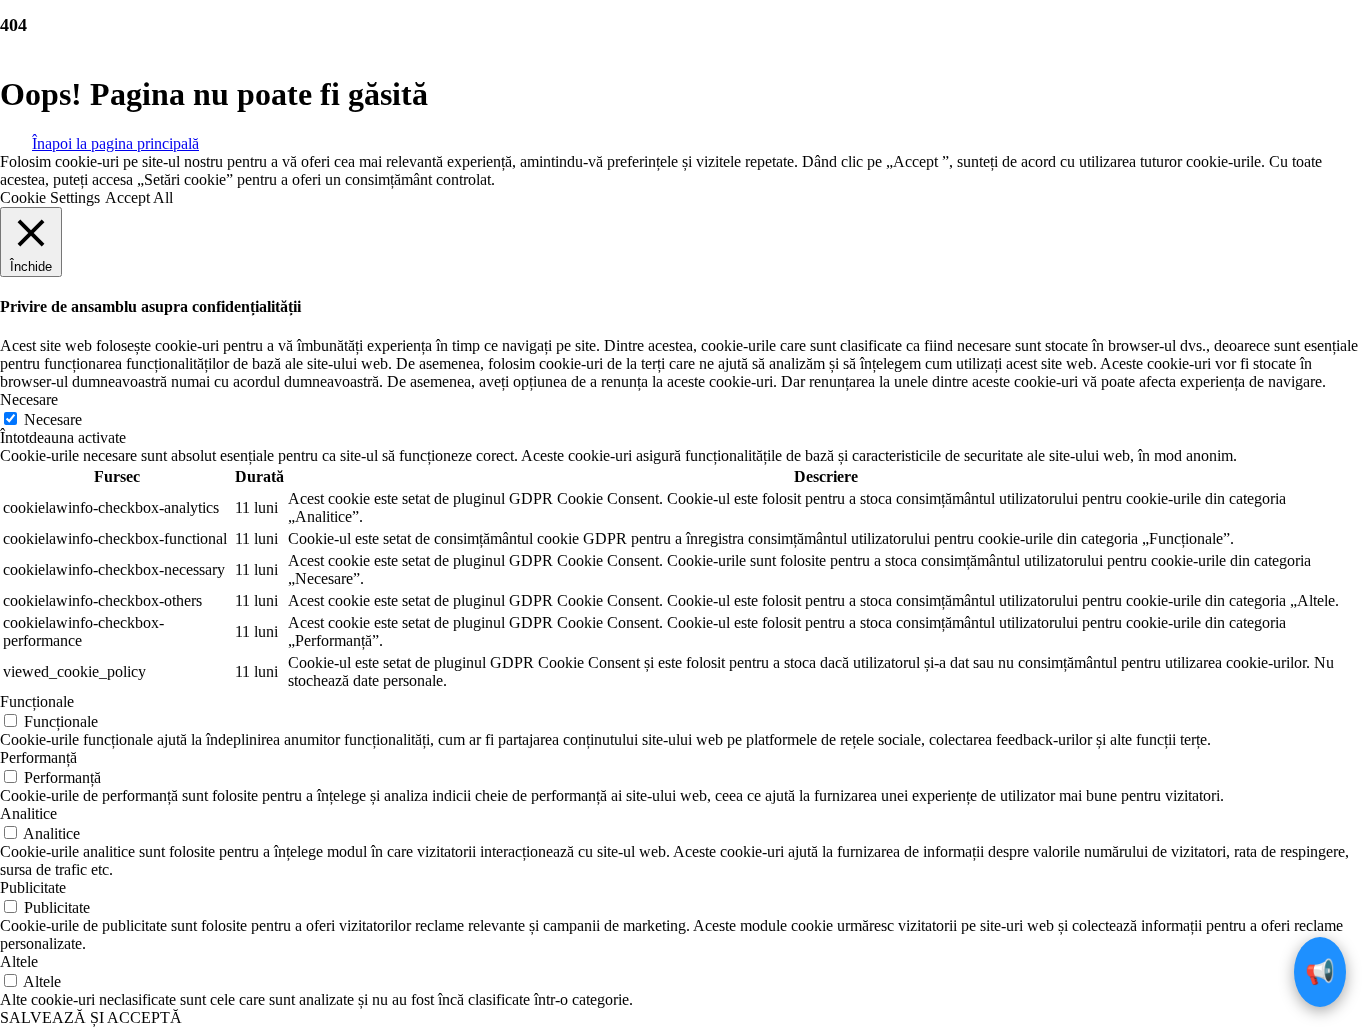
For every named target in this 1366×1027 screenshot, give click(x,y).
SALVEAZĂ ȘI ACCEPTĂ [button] (91, 1017)
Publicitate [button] (33, 887)
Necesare (53, 419)
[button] (115, 142)
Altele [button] (19, 961)
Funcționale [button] (37, 701)
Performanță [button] (38, 757)
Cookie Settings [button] (50, 197)
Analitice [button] (28, 813)
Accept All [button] (139, 197)
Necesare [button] (29, 399)
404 (13, 25)
